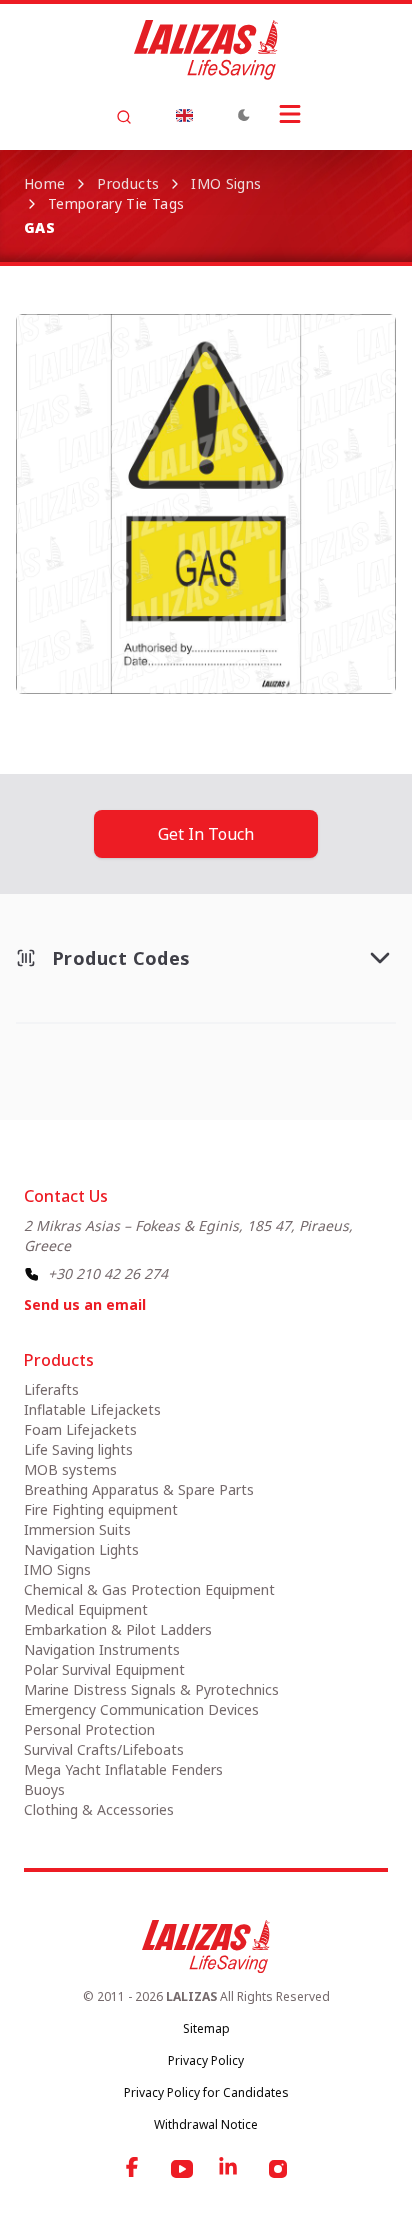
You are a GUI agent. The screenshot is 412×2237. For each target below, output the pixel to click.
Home (44, 183)
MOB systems (70, 1469)
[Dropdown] (184, 115)
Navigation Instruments (102, 1649)
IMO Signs (226, 183)
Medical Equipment (86, 1609)
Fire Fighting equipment (101, 1509)
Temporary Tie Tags (116, 203)
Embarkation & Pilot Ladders (118, 1629)
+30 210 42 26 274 (108, 1273)
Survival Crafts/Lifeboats (104, 1749)
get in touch (206, 834)
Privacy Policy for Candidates (206, 2092)
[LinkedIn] (230, 2169)
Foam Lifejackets (80, 1429)
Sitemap (206, 2028)
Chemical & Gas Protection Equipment (149, 1589)
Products (128, 183)
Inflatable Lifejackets (92, 1409)
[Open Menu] (290, 114)
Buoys (44, 1789)
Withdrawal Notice (206, 2124)
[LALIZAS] (206, 50)
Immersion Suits (77, 1529)
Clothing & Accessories (99, 1809)
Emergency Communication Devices (141, 1709)
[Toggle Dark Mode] (244, 115)
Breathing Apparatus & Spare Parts (139, 1489)
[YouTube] (182, 2169)
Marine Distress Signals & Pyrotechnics (151, 1689)
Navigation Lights (81, 1549)
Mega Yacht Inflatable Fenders (123, 1769)
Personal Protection (89, 1729)
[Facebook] (134, 2169)
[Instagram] (278, 2169)
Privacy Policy (206, 2060)
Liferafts (51, 1389)
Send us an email (85, 1304)
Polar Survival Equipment (104, 1669)
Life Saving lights (78, 1449)
